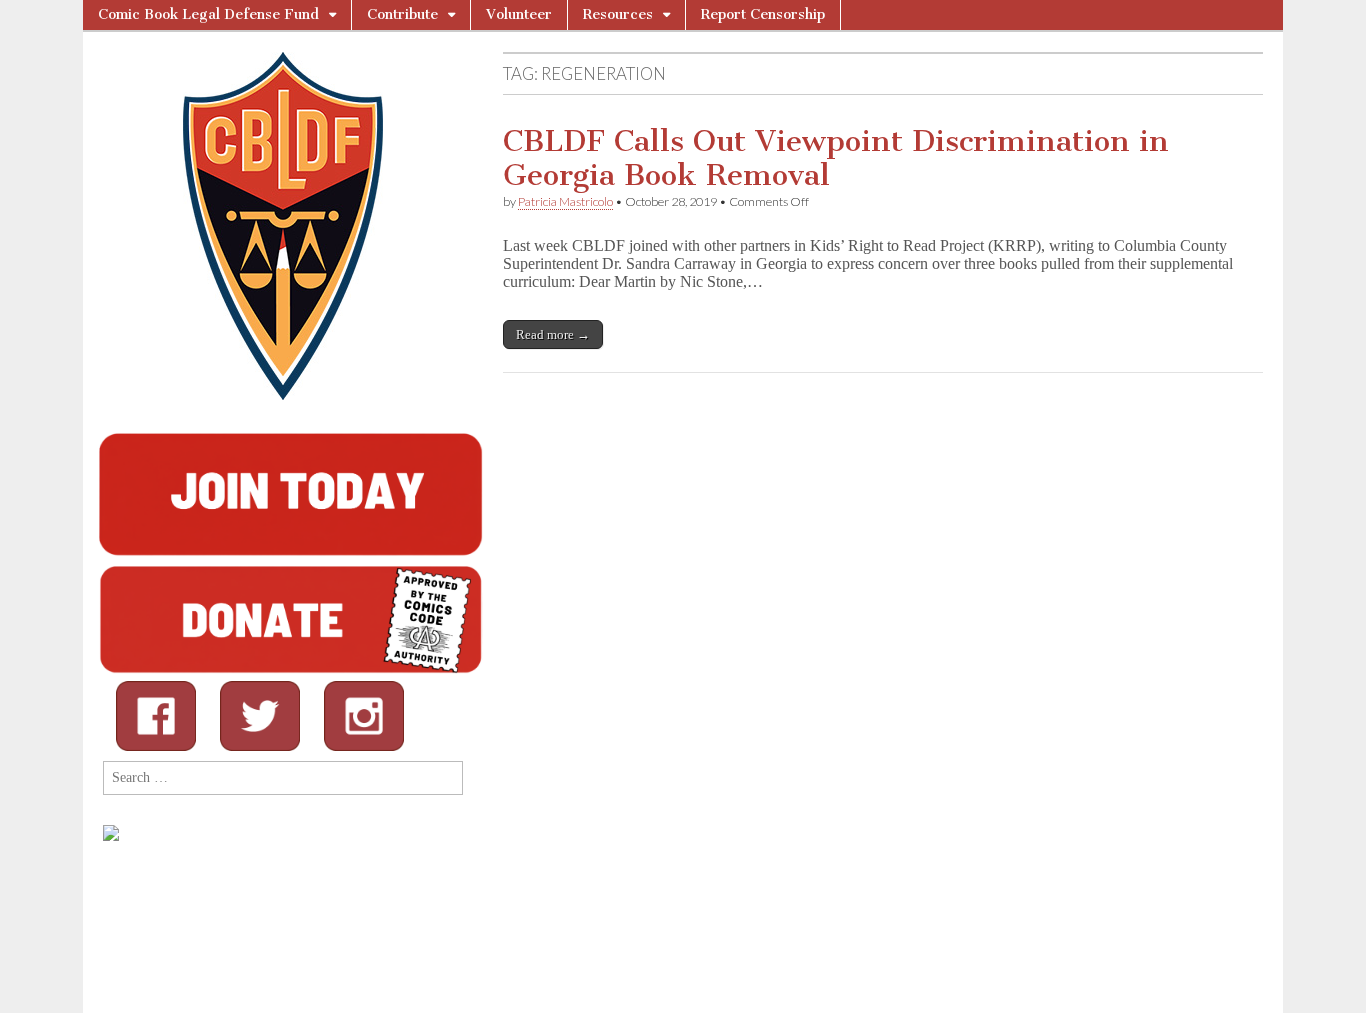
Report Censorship (763, 14)
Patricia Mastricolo (565, 201)
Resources (618, 14)
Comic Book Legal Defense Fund (208, 14)
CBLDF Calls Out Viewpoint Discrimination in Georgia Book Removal (836, 158)
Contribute (402, 14)
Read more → (553, 334)
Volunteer (519, 14)
